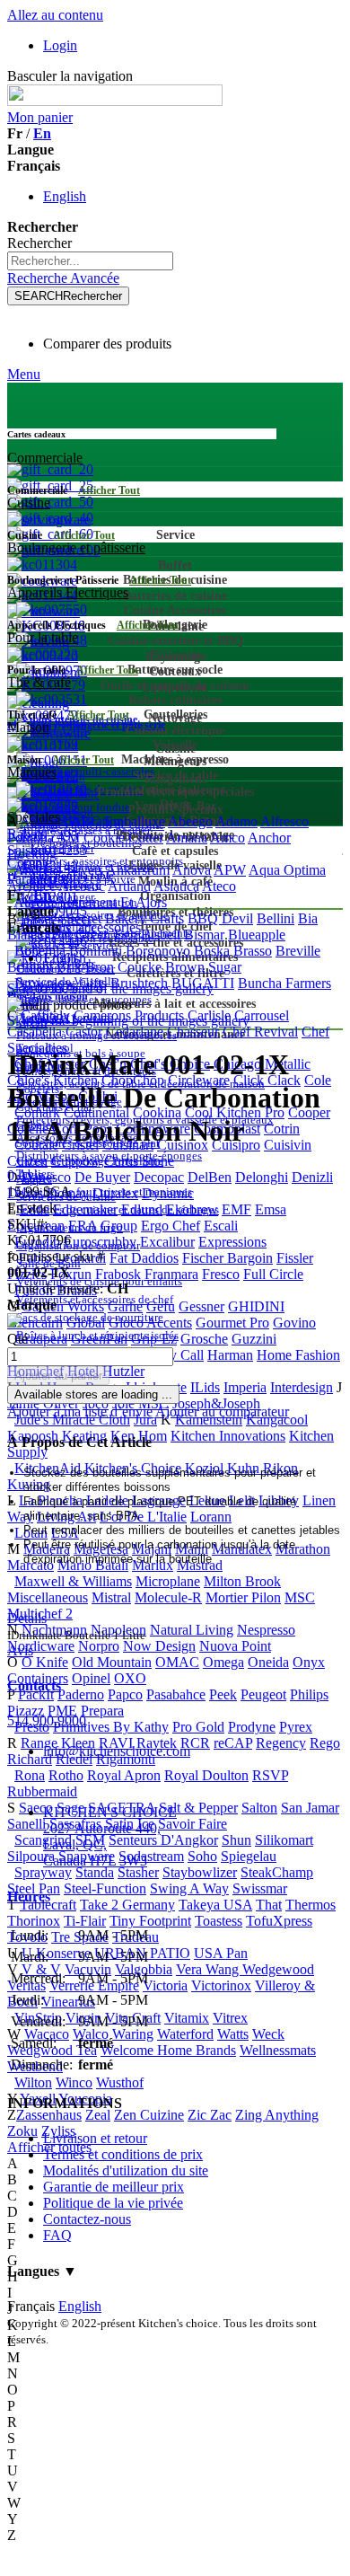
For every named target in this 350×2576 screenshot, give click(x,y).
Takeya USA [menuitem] (215, 1905)
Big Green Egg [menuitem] (94, 935)
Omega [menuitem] (223, 1662)
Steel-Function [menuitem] (105, 1888)
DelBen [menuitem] (210, 1177)
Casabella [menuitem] (35, 1032)
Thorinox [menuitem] (34, 1921)
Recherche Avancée (63, 278)
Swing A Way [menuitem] (189, 1888)
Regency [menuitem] (281, 1743)
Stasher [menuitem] (138, 1872)
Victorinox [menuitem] (221, 1985)
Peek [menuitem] (223, 1694)
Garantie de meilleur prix (114, 2187)
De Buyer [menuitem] (102, 1177)
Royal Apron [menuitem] (124, 1775)
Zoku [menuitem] (22, 2131)
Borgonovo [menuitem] (158, 951)
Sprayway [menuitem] (43, 1872)
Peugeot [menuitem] (263, 1694)
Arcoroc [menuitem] (82, 886)
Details (27, 1618)
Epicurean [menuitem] (36, 1226)
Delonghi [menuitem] (262, 1177)
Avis (20, 1650)
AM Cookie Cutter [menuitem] (110, 838)
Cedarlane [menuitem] (135, 1032)
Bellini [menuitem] (276, 918)
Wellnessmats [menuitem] (278, 2050)
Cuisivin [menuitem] (288, 1145)
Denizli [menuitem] (312, 1177)
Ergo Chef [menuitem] (171, 1226)
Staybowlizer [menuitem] (200, 1872)
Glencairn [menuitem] (35, 1323)
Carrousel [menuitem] (262, 1015)
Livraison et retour (95, 2138)
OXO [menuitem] (130, 1678)
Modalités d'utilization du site (126, 2170)
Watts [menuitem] (233, 2034)
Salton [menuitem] (259, 1808)
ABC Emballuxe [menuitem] (118, 821)
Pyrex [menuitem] (296, 1727)
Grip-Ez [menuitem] (154, 1339)
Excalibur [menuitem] (167, 1242)
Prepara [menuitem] (102, 1711)
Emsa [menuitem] (271, 1209)
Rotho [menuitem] (66, 1775)
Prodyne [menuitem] (252, 1727)
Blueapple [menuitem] (257, 935)
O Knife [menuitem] (45, 1662)
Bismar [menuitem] (204, 935)
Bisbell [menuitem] (161, 935)
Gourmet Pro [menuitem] (232, 1323)
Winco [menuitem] (74, 2082)
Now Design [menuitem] (159, 1646)
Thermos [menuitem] (311, 1905)
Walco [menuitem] (91, 2034)
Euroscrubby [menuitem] (100, 1242)
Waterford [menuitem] (185, 2034)
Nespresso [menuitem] (266, 1630)
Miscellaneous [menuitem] (48, 1597)
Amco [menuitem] (227, 838)
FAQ (57, 2235)
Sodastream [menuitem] (151, 1856)
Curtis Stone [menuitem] (139, 1161)
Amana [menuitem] (187, 838)
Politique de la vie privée (113, 2203)
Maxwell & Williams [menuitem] (73, 1581)
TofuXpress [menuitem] (279, 1921)
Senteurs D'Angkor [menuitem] (163, 1840)
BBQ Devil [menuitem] (220, 918)
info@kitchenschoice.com (117, 1751)
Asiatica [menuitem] (176, 886)
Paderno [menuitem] (81, 1694)
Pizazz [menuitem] (26, 1711)
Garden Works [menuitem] (63, 1306)
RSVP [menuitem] (270, 1775)
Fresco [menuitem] (221, 1274)
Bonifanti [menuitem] (96, 951)
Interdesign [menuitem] (302, 1387)
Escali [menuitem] (221, 1226)
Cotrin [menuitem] (282, 1129)
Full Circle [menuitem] (273, 1274)
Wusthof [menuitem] (120, 2082)
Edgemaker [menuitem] (85, 1209)
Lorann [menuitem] (211, 1517)
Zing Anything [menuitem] (277, 2115)
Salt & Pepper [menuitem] (198, 1808)
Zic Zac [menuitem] (210, 2115)
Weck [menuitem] (268, 2034)
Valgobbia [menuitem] (144, 1969)
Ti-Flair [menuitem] (85, 1921)
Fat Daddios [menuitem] (144, 1258)
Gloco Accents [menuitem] (150, 1323)
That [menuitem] (269, 1905)
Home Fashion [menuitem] (298, 1355)
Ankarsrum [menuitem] (138, 870)
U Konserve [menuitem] (56, 1953)
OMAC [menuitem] (177, 1662)
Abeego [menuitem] (190, 821)
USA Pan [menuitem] (221, 1953)
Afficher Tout (109, 490)
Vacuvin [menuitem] (88, 1969)
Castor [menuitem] (84, 1032)
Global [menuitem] (86, 1323)
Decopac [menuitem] (159, 1177)
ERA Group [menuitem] (103, 1226)
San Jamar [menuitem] (310, 1808)
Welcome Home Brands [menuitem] (168, 2050)
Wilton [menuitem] (33, 2082)
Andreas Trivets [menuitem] (58, 870)
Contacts (34, 1685)
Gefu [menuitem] (161, 1306)
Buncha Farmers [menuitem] (284, 983)
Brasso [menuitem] (253, 951)
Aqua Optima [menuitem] (287, 870)
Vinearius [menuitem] (68, 2002)
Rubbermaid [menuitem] (42, 1791)
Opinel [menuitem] (91, 1678)
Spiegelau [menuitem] (249, 1856)
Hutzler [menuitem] (123, 1371)
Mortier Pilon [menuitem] (243, 1597)
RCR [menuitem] (195, 1743)
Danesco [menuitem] (46, 1177)
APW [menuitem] (230, 870)
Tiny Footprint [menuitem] (150, 1921)
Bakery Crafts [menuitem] (144, 918)
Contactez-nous (87, 2219)
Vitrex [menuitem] (230, 2018)
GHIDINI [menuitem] (256, 1306)
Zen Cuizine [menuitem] (149, 2115)
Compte (30, 863)
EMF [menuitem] (236, 1209)
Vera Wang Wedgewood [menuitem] (245, 1969)
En (42, 133)
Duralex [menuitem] (115, 1193)
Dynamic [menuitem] (168, 1193)
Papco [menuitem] (125, 1694)
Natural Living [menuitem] (192, 1630)
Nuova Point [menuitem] (235, 1646)
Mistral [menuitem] (111, 1597)
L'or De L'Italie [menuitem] (143, 1517)
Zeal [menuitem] (98, 2115)
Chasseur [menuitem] (193, 1032)
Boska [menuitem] (212, 951)
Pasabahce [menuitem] (176, 1694)
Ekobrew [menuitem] (192, 1209)
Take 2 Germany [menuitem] (127, 1905)
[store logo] (115, 101)
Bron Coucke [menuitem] (123, 967)
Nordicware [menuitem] (41, 1646)
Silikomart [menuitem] (284, 1840)
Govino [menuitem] (294, 1323)
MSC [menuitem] (300, 1597)
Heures (29, 1897)
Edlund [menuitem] (142, 1209)
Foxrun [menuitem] (71, 1274)
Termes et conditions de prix (123, 2154)
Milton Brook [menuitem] (242, 1581)
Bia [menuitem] (308, 918)
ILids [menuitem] (205, 1387)
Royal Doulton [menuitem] (206, 1775)
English (65, 196)
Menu (24, 374)
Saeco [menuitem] (36, 1808)
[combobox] (90, 261)
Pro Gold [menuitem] (198, 1727)
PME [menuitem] (62, 1711)
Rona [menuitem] (30, 1775)
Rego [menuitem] (325, 1743)
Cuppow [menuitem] (76, 1161)
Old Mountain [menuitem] (112, 1662)
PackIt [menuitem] (36, 1694)
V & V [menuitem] (41, 1969)
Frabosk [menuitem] (118, 1274)
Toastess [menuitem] (219, 1921)
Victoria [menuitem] (165, 1985)
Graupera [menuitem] (41, 1339)
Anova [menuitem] (192, 870)
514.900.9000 (47, 1720)
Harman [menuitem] (230, 1355)
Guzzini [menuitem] (254, 1339)
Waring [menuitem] (133, 2034)
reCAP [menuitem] (233, 1743)
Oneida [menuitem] (268, 1662)
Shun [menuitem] (236, 1840)
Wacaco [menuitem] (47, 2034)
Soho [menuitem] (202, 1856)
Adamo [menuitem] (236, 821)
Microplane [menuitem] (168, 1581)
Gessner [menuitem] (201, 1306)
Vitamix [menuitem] (187, 2018)
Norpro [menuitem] (99, 1646)
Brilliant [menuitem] (30, 967)
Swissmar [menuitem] (260, 1888)
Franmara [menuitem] (171, 1274)
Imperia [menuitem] (245, 1387)
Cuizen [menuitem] (27, 1161)
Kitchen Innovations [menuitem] (228, 1436)
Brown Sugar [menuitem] (203, 967)
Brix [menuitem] (69, 967)
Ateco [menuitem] (219, 886)
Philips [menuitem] (309, 1694)
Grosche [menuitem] (204, 1339)
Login (60, 45)
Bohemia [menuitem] (40, 951)
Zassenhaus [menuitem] (49, 2115)
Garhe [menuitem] (125, 1306)
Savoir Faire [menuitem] (192, 1824)
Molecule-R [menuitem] (168, 1597)
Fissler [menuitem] (295, 1258)
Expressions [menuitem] (232, 1242)
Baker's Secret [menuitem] (61, 918)
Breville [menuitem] (298, 951)
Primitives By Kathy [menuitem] (111, 1727)
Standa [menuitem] (95, 1872)
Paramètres (38, 879)
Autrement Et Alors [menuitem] (112, 902)
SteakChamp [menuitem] (277, 1872)
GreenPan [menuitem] (99, 1339)
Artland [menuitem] (129, 886)
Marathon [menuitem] (303, 1549)
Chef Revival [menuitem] (260, 1032)
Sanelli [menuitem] (26, 1824)
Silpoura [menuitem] (31, 1856)
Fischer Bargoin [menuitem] (227, 1258)
